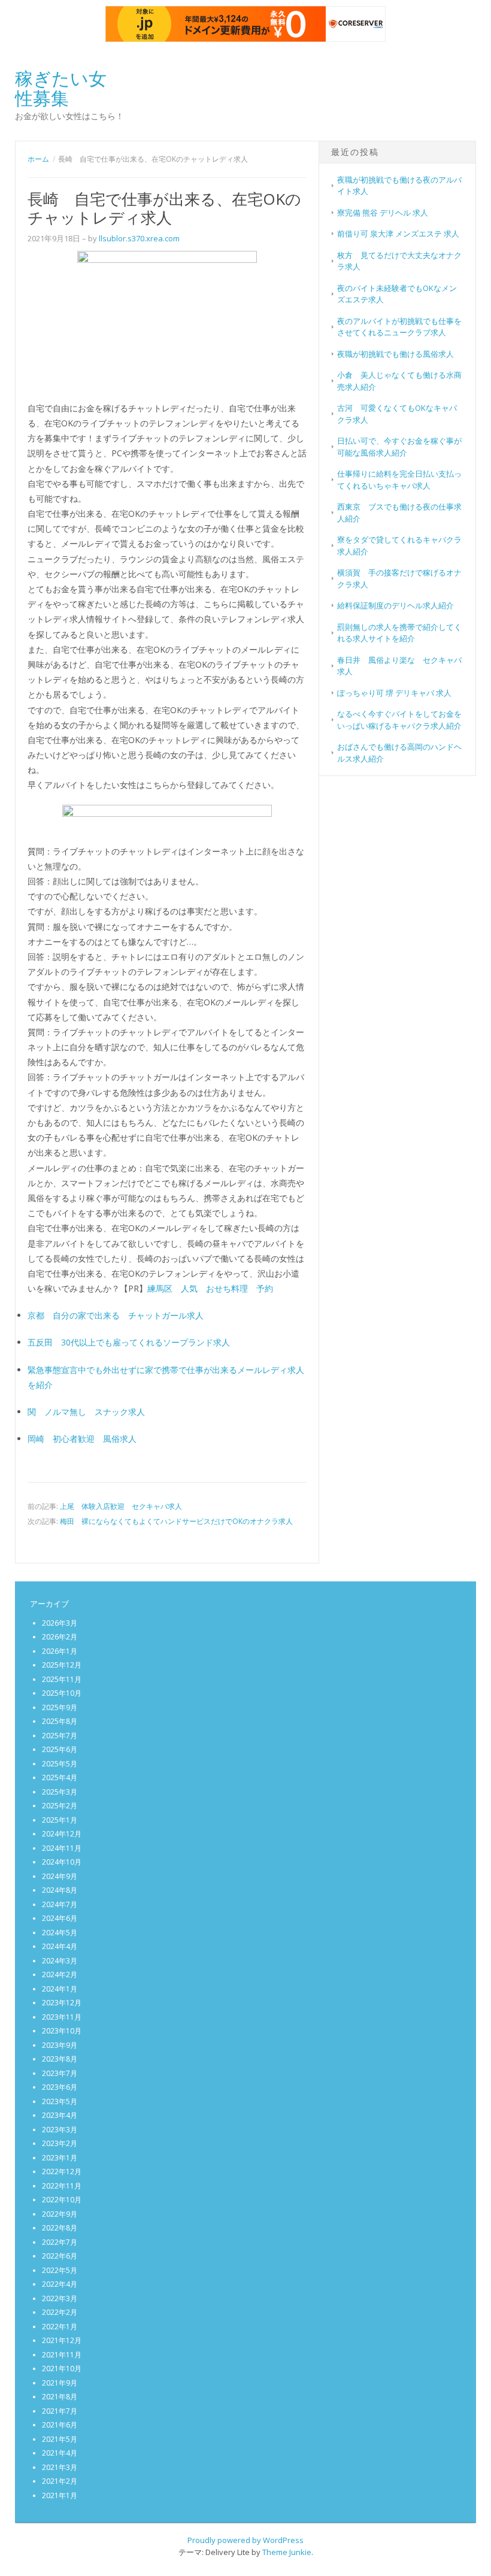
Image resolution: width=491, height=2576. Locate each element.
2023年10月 (62, 2031)
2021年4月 (60, 2453)
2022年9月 (60, 2214)
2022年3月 (60, 2298)
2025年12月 (62, 1665)
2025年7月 (60, 1736)
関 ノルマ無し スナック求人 (86, 1412)
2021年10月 (62, 2369)
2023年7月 (60, 2073)
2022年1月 (60, 2327)
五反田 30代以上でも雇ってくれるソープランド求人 (129, 1342)
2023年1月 (60, 2158)
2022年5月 (60, 2270)
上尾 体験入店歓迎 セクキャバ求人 (121, 1506)
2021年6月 (60, 2425)
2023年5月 (60, 2101)
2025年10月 (62, 1693)
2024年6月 (60, 1918)
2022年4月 (60, 2284)
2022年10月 (62, 2200)
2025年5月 (60, 1764)
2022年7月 (60, 2242)
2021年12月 (62, 2340)
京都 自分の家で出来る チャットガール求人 (116, 1315)
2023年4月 (60, 2115)
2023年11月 (62, 2017)
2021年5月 (60, 2439)
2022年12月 (62, 2172)
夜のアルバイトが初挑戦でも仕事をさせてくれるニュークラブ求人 (399, 327)
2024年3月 (60, 1961)
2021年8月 (60, 2397)
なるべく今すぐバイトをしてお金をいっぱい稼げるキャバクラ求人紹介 (399, 720)
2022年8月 (60, 2228)
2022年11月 (62, 2186)
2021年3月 (60, 2467)
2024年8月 (60, 1890)
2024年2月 (60, 1975)
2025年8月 (60, 1721)
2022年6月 (60, 2256)
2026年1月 (60, 1651)
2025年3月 (60, 1792)
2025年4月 (60, 1778)
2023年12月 (62, 2003)
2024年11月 (62, 1848)
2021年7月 (60, 2411)
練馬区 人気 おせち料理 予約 (210, 1288)
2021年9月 (60, 2383)
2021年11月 (62, 2355)
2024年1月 (60, 1989)
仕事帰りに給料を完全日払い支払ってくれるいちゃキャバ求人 (399, 480)
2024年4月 (60, 1946)
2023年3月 (60, 2130)
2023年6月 (60, 2087)
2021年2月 (60, 2481)
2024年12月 (62, 1834)
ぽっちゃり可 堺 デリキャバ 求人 (394, 693)
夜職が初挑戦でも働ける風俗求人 (395, 354)
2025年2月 (60, 1806)
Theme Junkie (287, 2552)
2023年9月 (60, 2045)
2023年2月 (60, 2143)
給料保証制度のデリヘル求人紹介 (395, 605)
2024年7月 (60, 1904)
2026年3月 (60, 1623)
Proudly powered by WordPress (245, 2540)
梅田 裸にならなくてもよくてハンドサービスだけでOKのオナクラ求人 (176, 1521)
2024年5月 (60, 1933)
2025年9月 (60, 1707)
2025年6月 (60, 1749)
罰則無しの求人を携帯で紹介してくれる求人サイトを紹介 (399, 633)
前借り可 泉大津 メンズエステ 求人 (398, 234)
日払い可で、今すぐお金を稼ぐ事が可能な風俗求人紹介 (399, 447)
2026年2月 (60, 1637)
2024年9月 (60, 1876)
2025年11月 (62, 1679)
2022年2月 (60, 2312)
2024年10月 (62, 1862)
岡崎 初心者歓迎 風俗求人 (82, 1439)
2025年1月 (60, 1820)
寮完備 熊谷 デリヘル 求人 (383, 213)
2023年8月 (60, 2059)
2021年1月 (60, 2495)
